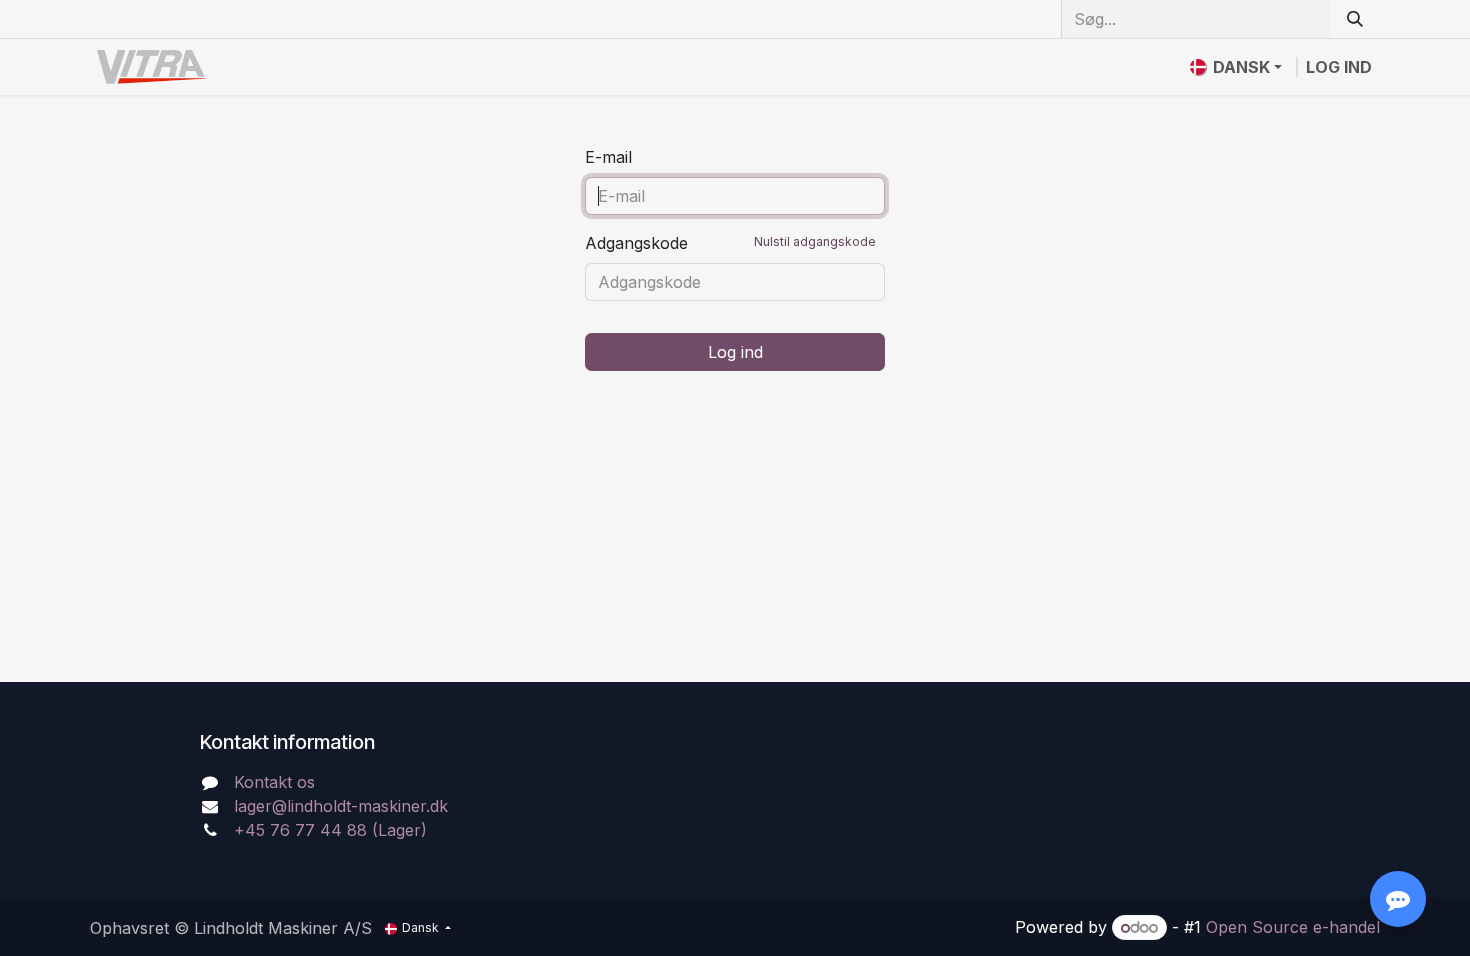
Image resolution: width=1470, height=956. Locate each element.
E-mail (608, 157)
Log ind (1339, 67)
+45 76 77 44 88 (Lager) (330, 830)
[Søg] (1355, 19)
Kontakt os (274, 782)
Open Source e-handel (1293, 927)
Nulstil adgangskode (815, 241)
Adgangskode (730, 243)
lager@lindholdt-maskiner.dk (341, 806)
